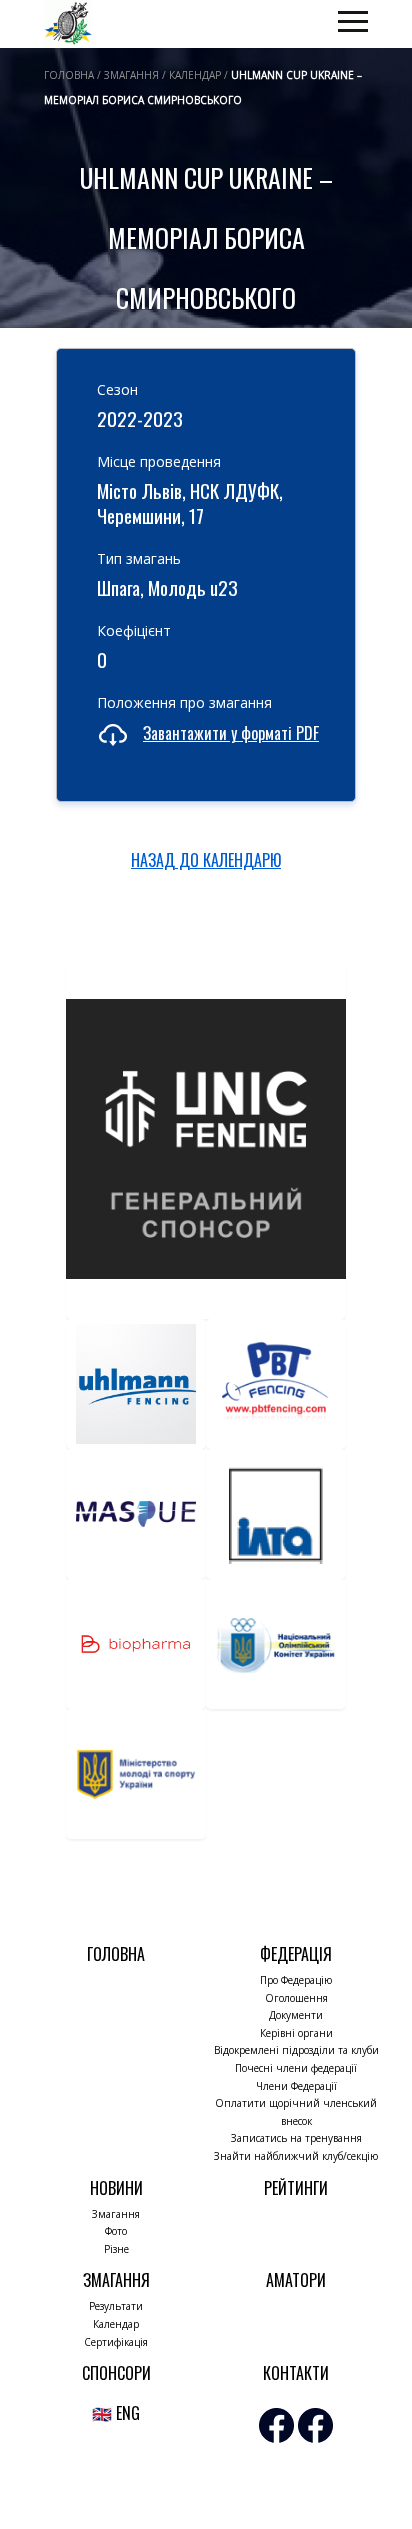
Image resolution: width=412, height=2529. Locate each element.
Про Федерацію (296, 1980)
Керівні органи (296, 2033)
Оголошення (296, 1998)
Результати (116, 2306)
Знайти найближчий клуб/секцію (296, 2156)
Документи (296, 2015)
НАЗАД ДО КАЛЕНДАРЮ (206, 860)
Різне (116, 2249)
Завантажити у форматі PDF (231, 733)
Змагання (116, 2214)
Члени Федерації (296, 2086)
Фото (116, 2231)
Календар (116, 2324)
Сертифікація (116, 2342)
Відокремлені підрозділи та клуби (296, 2050)
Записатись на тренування (296, 2138)
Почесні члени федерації (296, 2068)
